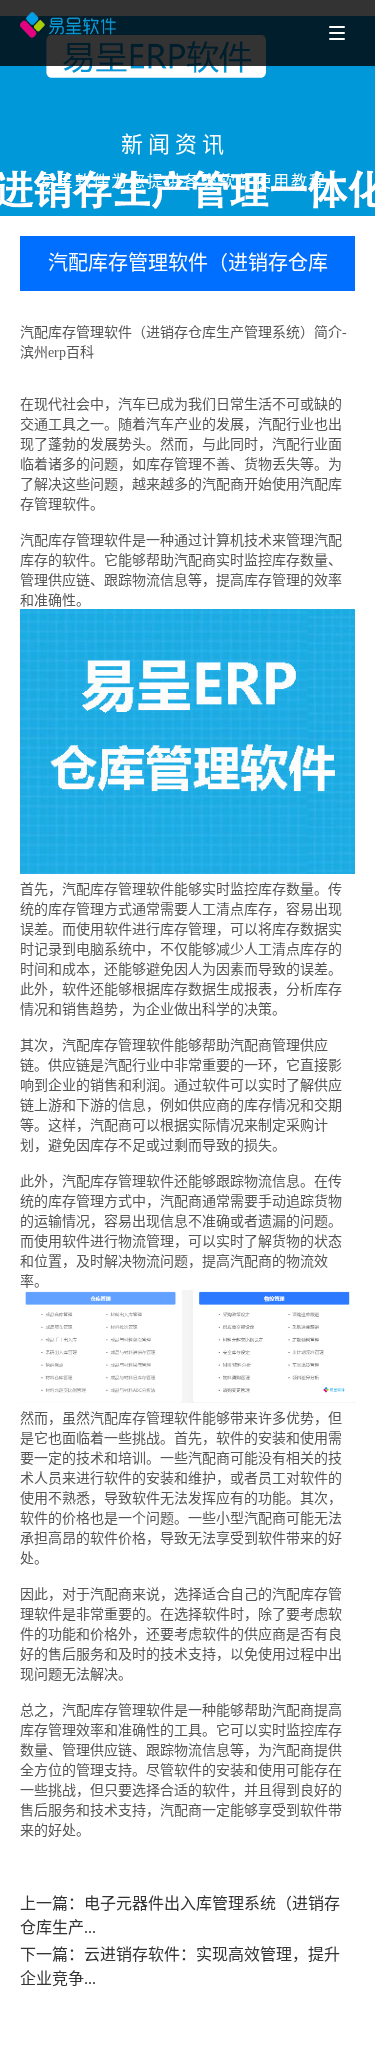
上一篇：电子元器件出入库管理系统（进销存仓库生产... (180, 1915)
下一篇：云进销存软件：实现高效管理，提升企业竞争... (180, 1966)
